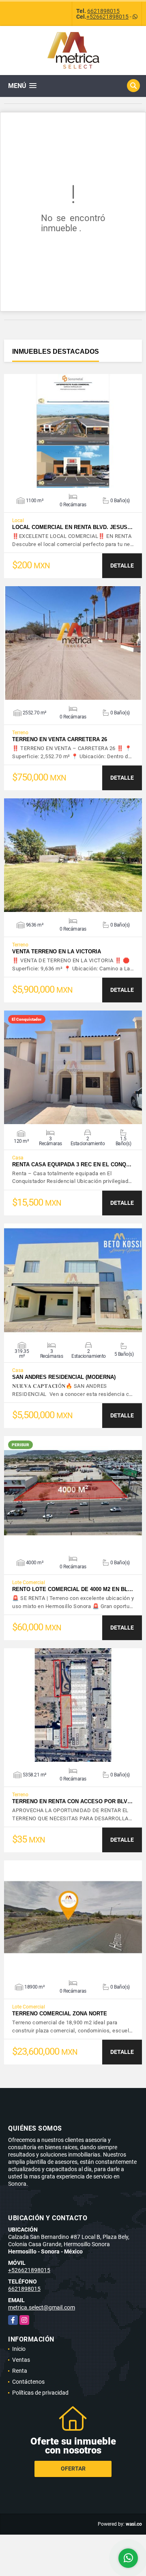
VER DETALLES (73, 431)
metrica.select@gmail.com (42, 2307)
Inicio (19, 2349)
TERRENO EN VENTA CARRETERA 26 (60, 739)
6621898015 (103, 11)
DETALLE (122, 566)
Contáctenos (28, 2382)
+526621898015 (107, 17)
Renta (20, 2371)
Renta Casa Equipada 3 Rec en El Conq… (72, 1164)
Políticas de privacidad (40, 2393)
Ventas (21, 2360)
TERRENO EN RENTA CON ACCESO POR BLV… (72, 1801)
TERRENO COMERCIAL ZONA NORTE (60, 2014)
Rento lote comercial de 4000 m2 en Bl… (73, 1589)
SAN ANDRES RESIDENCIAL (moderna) (64, 1377)
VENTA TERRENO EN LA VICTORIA (57, 951)
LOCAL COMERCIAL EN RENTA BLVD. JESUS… (72, 527)
